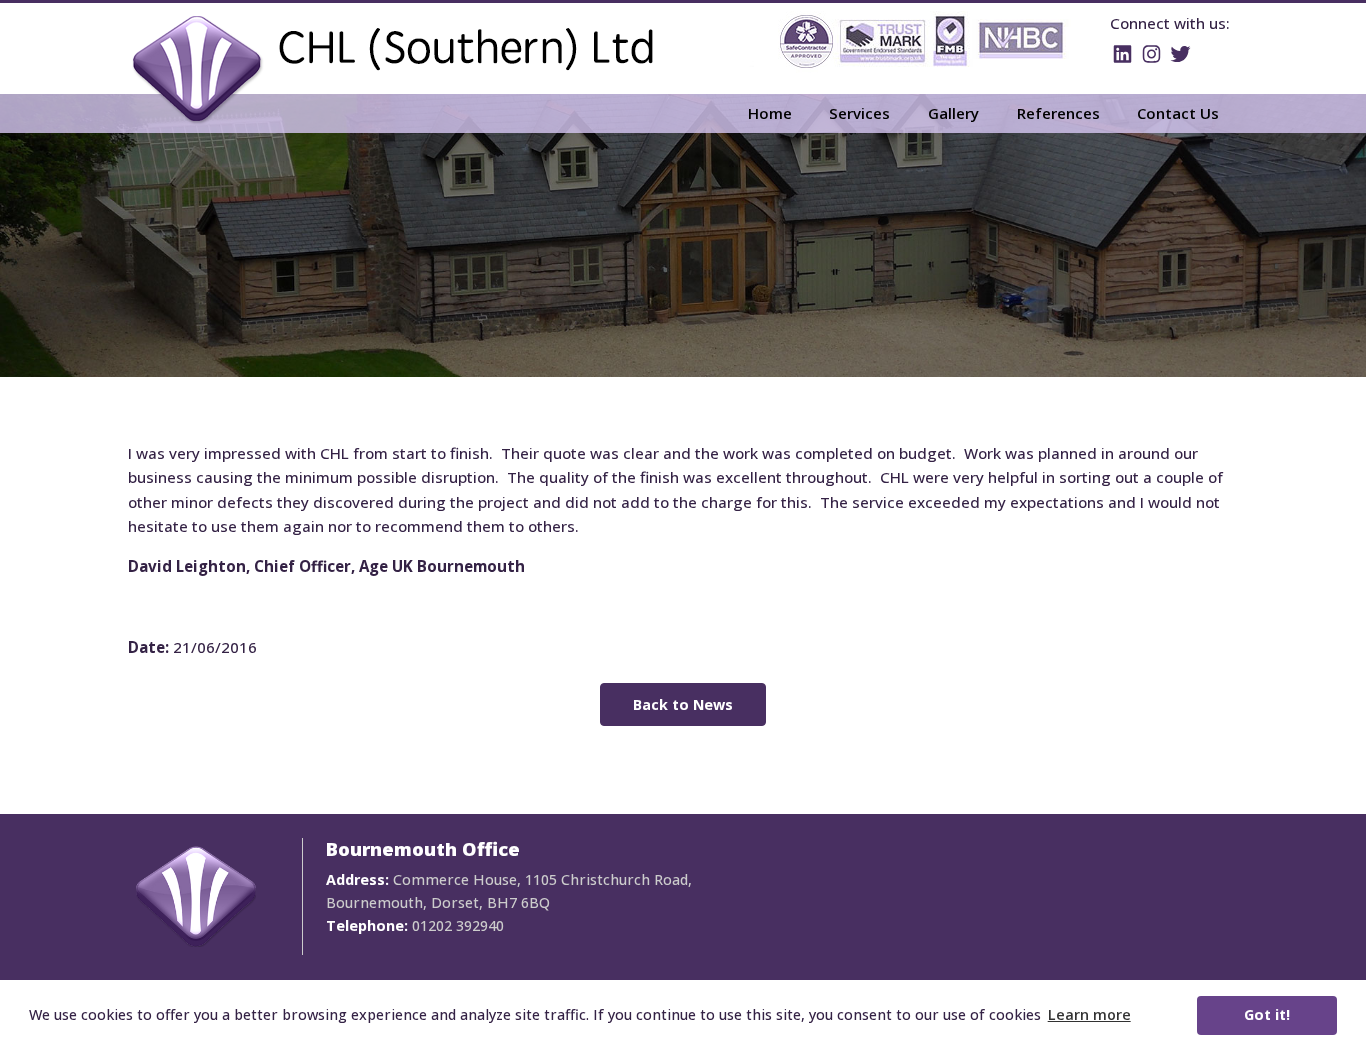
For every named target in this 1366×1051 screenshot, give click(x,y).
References (1058, 113)
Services (859, 113)
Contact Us (1178, 113)
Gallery (953, 113)
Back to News (683, 704)
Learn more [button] (1089, 1014)
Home (770, 113)
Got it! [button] (1267, 1014)
